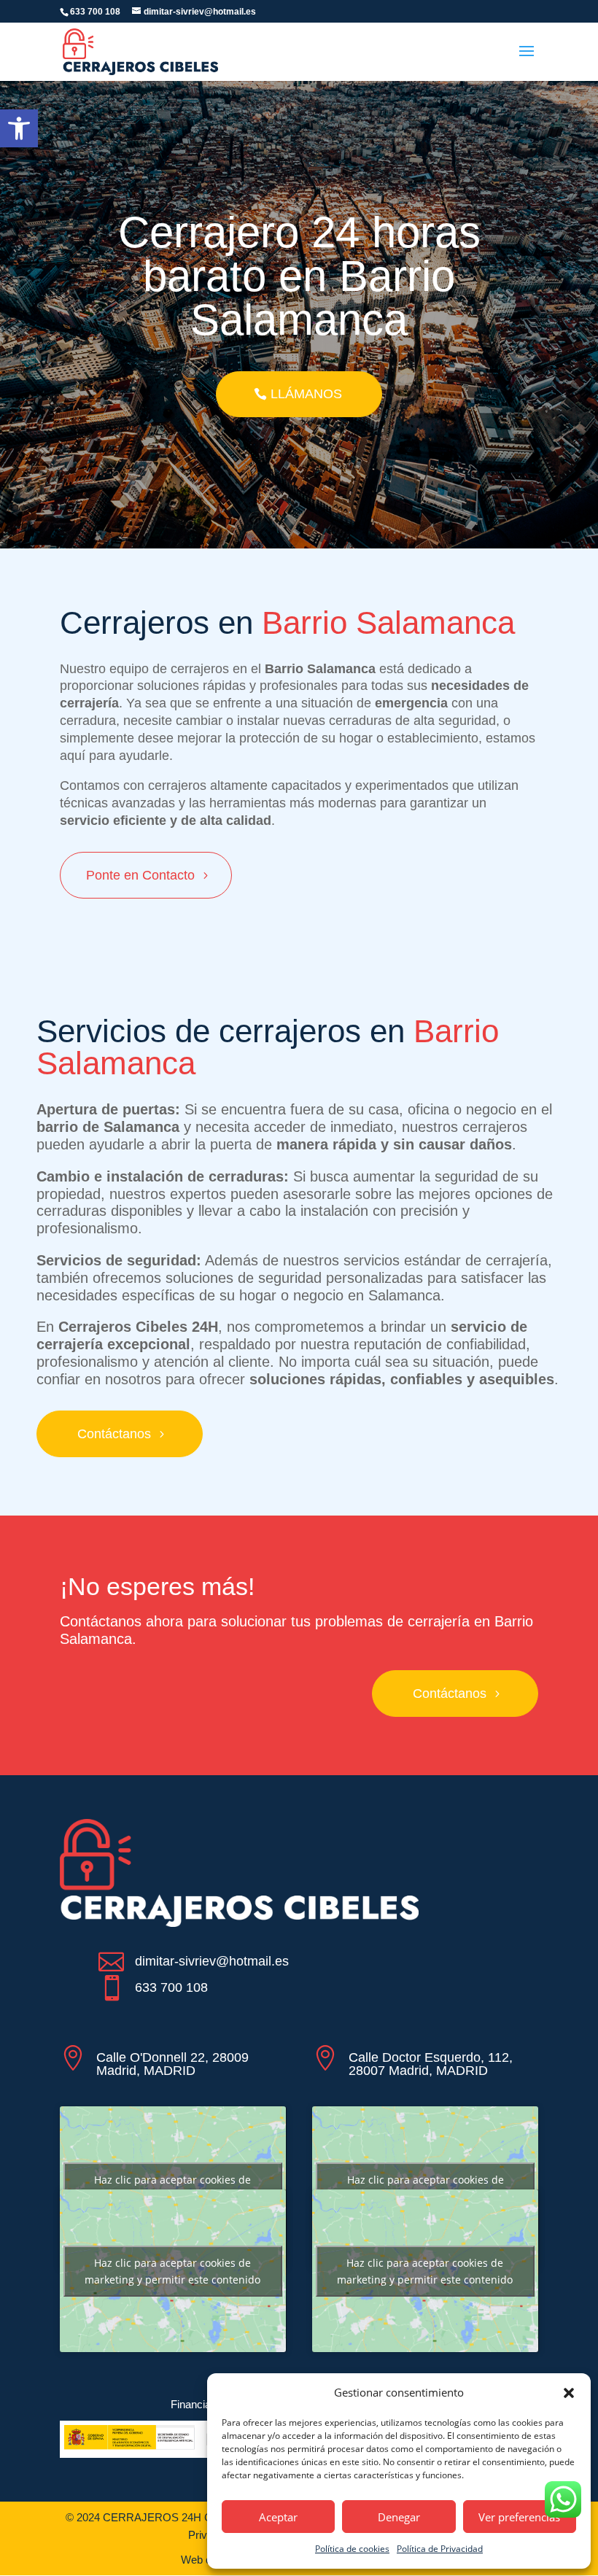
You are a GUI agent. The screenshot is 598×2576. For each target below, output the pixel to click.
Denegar (399, 2517)
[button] (19, 128)
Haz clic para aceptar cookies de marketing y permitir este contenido (172, 2188)
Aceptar (278, 2517)
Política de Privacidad (440, 2549)
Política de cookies (352, 2549)
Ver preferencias (519, 2517)
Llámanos (306, 394)
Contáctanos (114, 1434)
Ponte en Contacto (140, 875)
